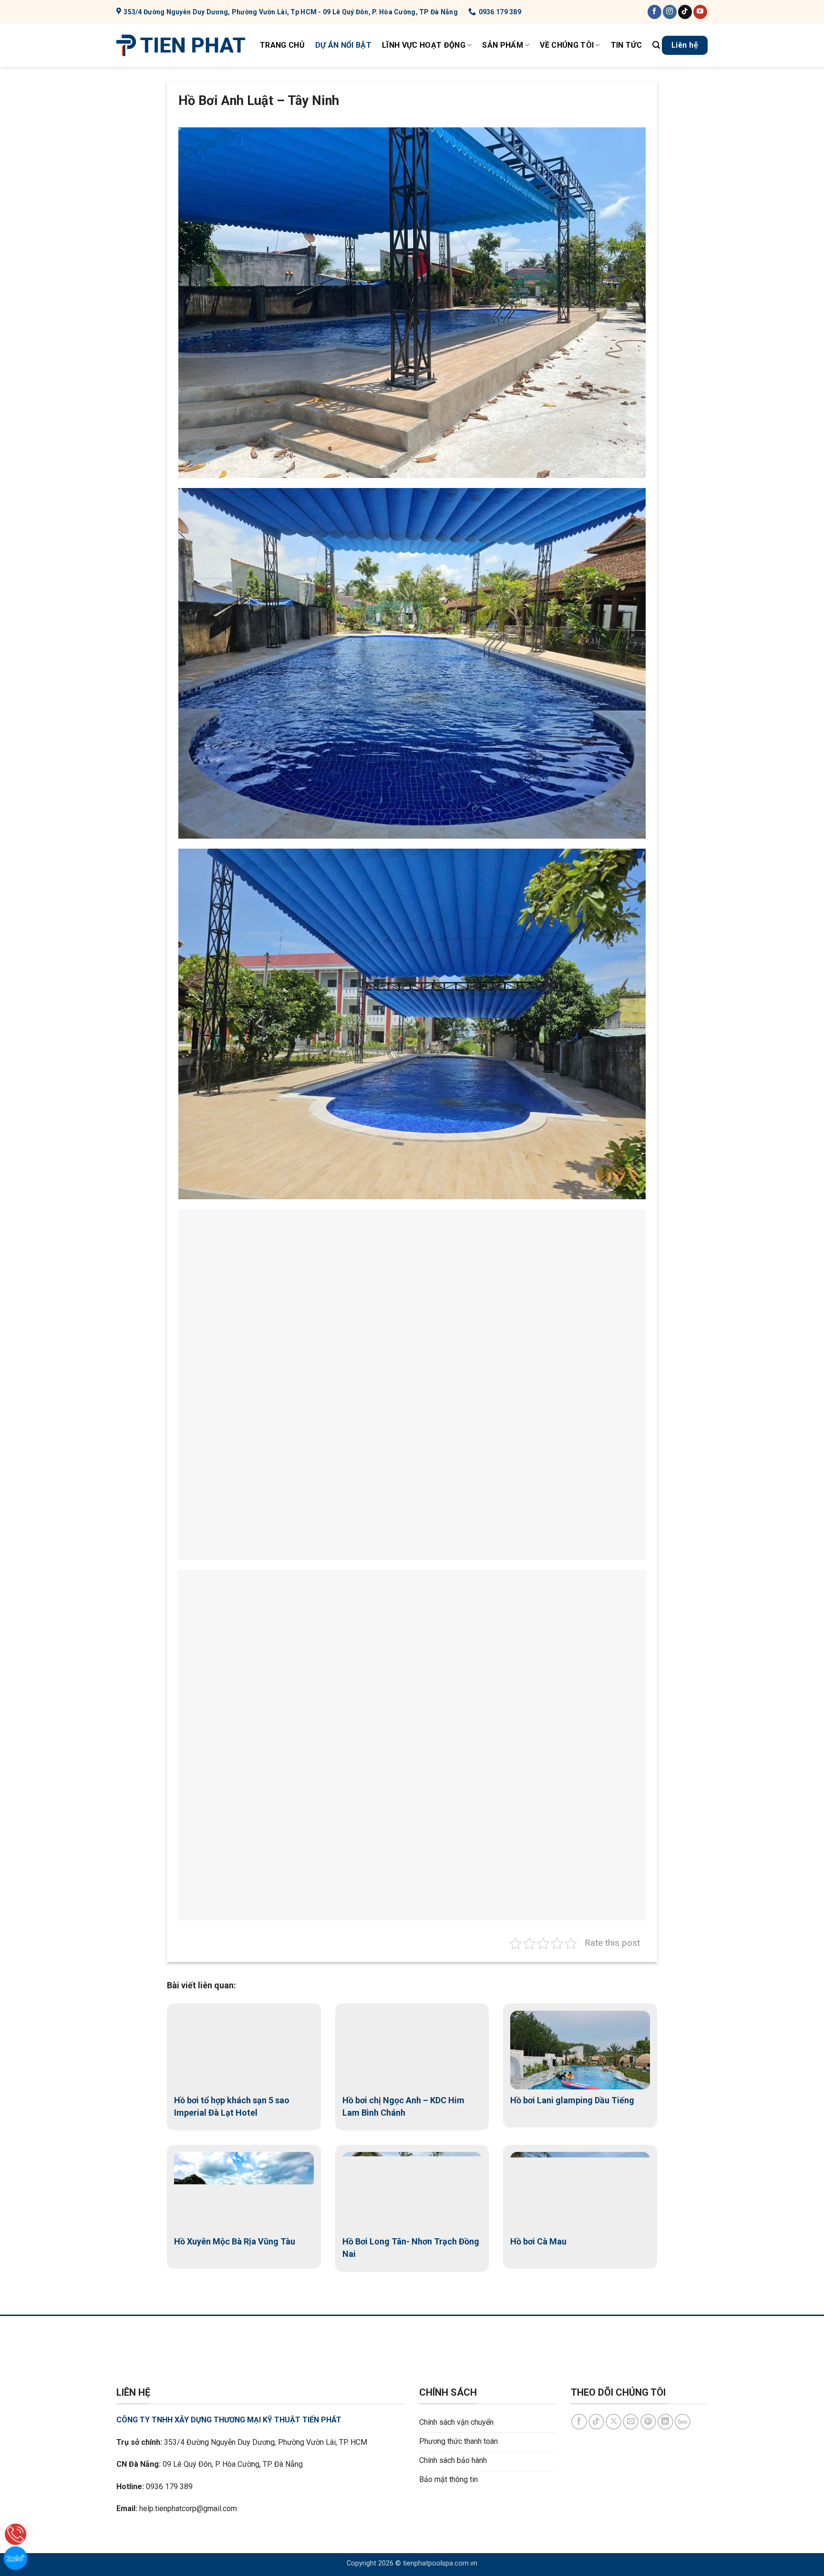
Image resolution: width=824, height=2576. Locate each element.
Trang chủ (282, 45)
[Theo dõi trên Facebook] (654, 12)
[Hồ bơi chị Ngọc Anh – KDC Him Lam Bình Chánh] (412, 2050)
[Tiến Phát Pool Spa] (181, 45)
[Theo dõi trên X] (613, 2422)
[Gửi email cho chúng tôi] (631, 2422)
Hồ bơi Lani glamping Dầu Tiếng (572, 2100)
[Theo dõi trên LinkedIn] (665, 2422)
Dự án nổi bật (343, 45)
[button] (656, 45)
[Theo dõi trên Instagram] (670, 12)
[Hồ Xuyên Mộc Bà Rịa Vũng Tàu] (244, 2191)
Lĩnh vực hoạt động (424, 45)
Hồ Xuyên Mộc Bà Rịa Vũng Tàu (235, 2241)
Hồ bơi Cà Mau (538, 2241)
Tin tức (626, 45)
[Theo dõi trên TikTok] (685, 12)
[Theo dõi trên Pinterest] (648, 2422)
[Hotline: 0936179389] (15, 2534)
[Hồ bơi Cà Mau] (580, 2191)
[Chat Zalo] (15, 2558)
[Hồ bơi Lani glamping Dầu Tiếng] (580, 2050)
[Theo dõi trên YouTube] (700, 12)
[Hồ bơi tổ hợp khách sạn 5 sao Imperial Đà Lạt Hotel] (244, 2050)
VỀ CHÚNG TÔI (567, 45)
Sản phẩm (503, 45)
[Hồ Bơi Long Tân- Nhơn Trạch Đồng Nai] (412, 2191)
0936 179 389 (169, 2487)
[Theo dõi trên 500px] (683, 2422)
